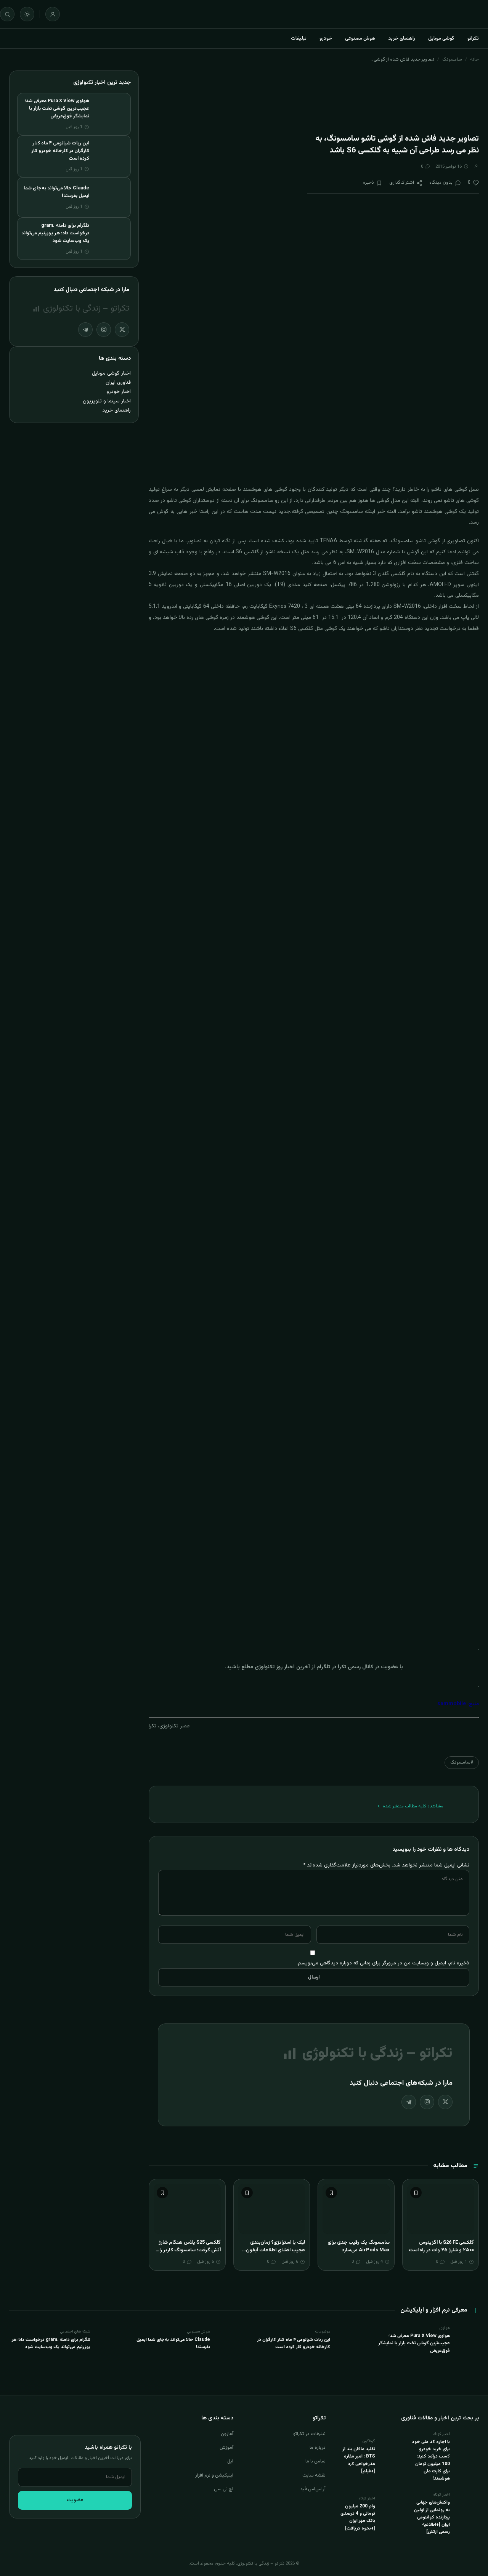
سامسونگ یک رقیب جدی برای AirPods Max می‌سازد (359, 2246)
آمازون (227, 2434)
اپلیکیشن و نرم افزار (214, 2475)
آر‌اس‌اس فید (313, 2489)
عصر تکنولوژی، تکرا (169, 1726)
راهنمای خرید (402, 38)
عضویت (75, 2500)
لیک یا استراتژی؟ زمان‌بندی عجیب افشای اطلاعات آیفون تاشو (275, 2250)
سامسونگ (452, 59)
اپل (230, 2461)
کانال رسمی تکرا (356, 1667)
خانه (474, 59)
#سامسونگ (462, 1762)
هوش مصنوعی (360, 38)
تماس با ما (315, 2461)
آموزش (226, 2448)
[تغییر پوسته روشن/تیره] (27, 14)
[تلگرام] (409, 2102)
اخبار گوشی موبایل (111, 373)
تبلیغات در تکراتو (309, 2434)
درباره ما (318, 2448)
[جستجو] (7, 14)
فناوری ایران (118, 382)
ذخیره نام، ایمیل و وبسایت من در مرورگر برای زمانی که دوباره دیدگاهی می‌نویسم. (383, 1963)
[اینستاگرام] (427, 2102)
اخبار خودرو (119, 392)
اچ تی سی (224, 2489)
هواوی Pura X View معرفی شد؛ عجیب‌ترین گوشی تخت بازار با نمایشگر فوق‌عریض (57, 109)
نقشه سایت (314, 2475)
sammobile (452, 1704)
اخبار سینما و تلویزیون (107, 401)
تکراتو (473, 38)
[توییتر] (445, 2102)
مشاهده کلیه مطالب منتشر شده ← (410, 1806)
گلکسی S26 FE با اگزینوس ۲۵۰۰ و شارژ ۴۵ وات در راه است (441, 2246)
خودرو (326, 38)
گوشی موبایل (441, 38)
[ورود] (53, 14)
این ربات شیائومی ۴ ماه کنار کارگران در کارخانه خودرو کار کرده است (60, 151)
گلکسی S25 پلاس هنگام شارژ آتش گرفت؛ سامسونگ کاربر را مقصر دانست (190, 2250)
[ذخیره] (416, 2193)
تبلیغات (299, 38)
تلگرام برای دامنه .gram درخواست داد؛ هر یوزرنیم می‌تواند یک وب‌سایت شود (55, 233)
